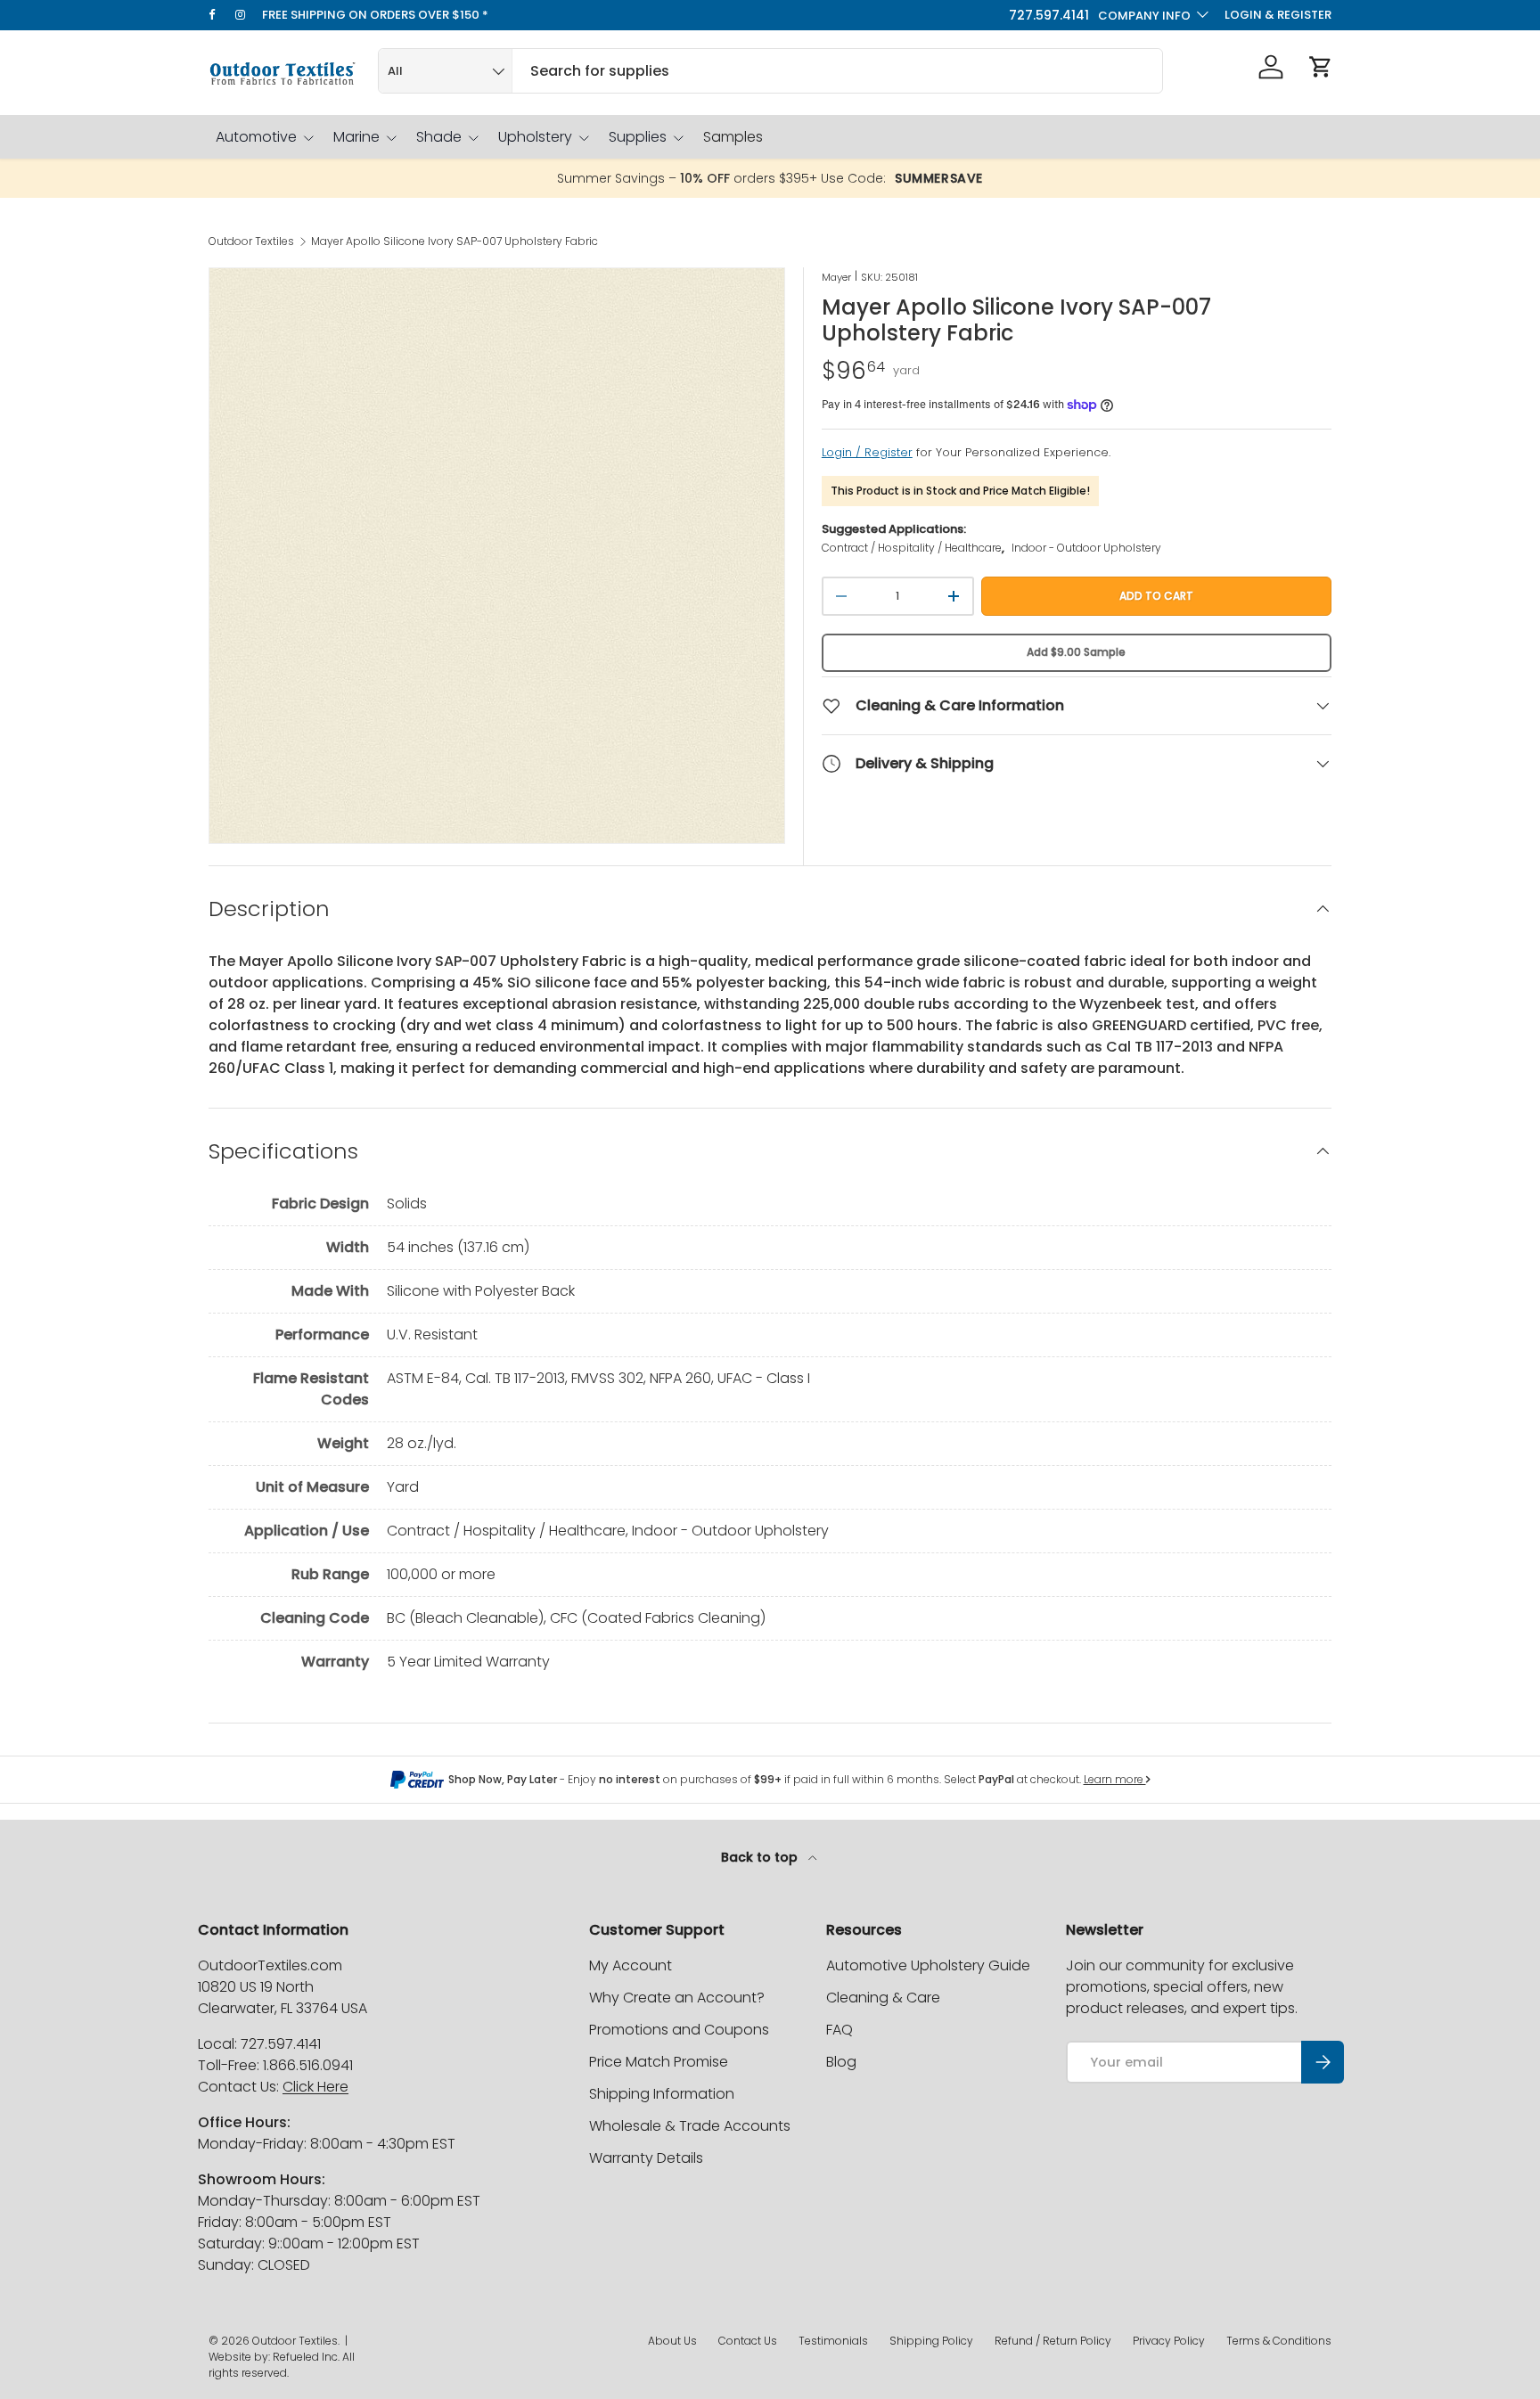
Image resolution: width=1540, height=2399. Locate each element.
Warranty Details (646, 2158)
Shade (439, 137)
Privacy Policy (1169, 2341)
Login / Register (867, 452)
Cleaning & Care (883, 1998)
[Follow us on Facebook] (222, 15)
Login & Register (1278, 15)
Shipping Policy (931, 2341)
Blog (841, 2062)
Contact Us (748, 2341)
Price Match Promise (659, 2062)
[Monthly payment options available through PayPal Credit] (417, 1780)
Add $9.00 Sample (1076, 652)
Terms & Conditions (1279, 2341)
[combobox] (770, 71)
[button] (1321, 67)
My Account (631, 1965)
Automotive (256, 137)
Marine (356, 137)
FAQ (840, 2030)
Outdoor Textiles (251, 242)
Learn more (1115, 1779)
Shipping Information (662, 2094)
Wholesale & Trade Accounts (690, 2126)
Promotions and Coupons (679, 2030)
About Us (672, 2341)
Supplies (638, 137)
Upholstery (535, 137)
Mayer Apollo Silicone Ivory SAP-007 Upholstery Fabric (455, 242)
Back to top (761, 1857)
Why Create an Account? (677, 1998)
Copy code (948, 179)
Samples (733, 137)
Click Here (315, 2087)
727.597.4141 (1049, 15)
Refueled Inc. (306, 2357)
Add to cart (1156, 596)
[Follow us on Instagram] (249, 15)
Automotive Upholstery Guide (928, 1965)
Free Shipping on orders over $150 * (375, 15)
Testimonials (833, 2341)
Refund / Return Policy (1053, 2341)
